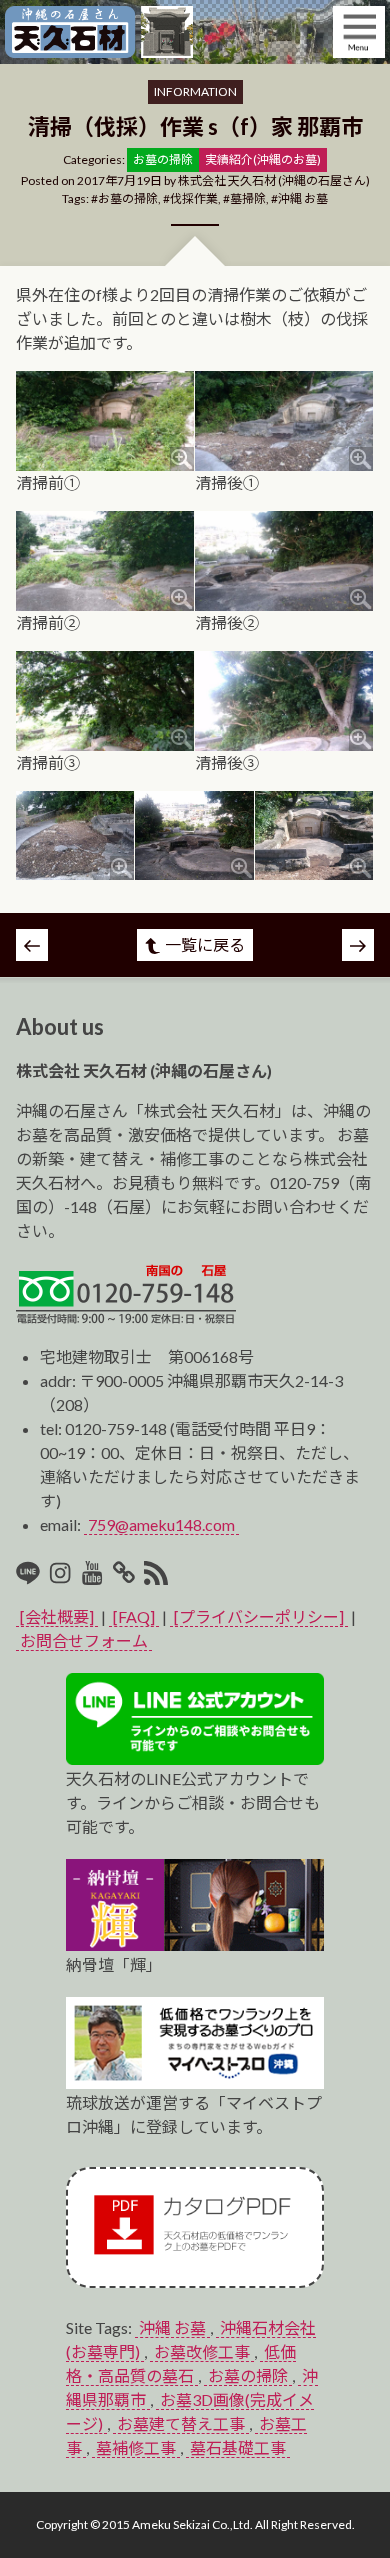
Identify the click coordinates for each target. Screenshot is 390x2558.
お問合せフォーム (84, 1640)
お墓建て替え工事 (181, 2423)
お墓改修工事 (202, 2351)
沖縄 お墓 (303, 198)
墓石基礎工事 (238, 2447)
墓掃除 (248, 198)
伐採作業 (194, 198)
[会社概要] (57, 1616)
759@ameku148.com (161, 1524)
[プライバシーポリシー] (259, 1616)
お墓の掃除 (128, 198)
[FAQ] (134, 1616)
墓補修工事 (136, 2447)
